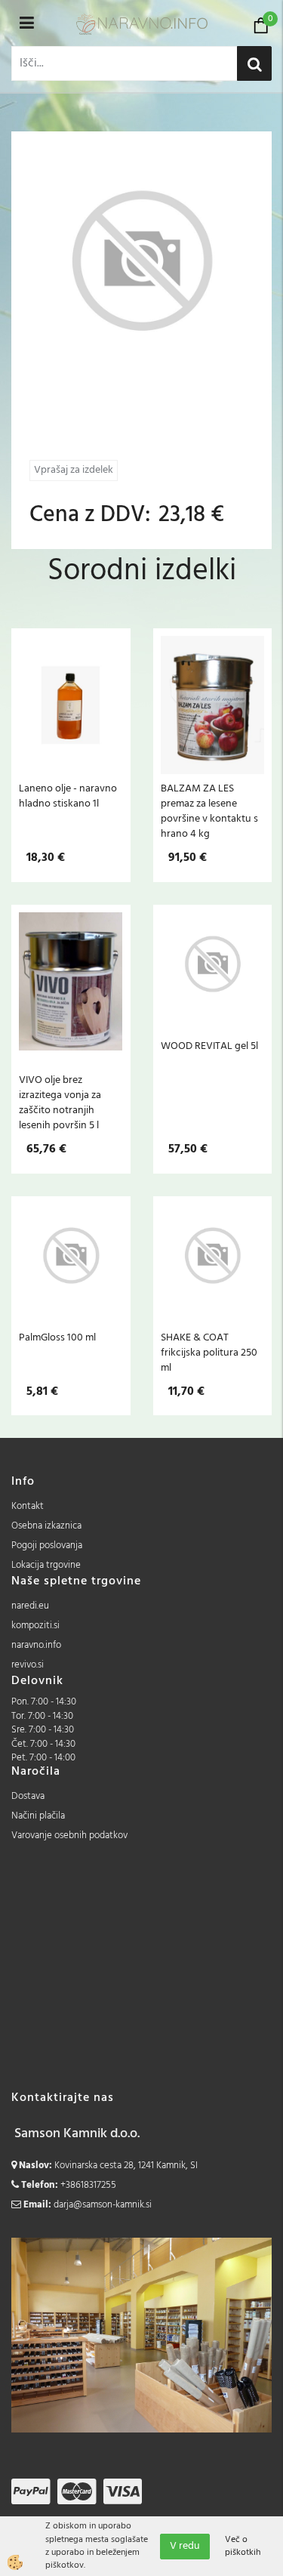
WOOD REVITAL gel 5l (209, 1046)
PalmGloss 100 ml (57, 1337)
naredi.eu (30, 1606)
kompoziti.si (35, 1626)
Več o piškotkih (243, 2547)
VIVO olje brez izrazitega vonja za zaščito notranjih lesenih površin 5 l (60, 1103)
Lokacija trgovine (46, 1565)
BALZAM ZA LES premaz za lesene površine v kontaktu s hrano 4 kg (209, 811)
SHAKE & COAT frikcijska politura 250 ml (209, 1353)
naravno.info (36, 1645)
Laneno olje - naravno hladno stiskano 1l (68, 796)
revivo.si (28, 1665)
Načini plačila (38, 1816)
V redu (185, 2546)
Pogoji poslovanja (47, 1546)
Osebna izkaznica (46, 1526)
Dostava (28, 1796)
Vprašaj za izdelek (74, 470)
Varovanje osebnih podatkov (69, 1836)
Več (71, 719)
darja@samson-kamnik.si (103, 2205)
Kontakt (28, 1506)
